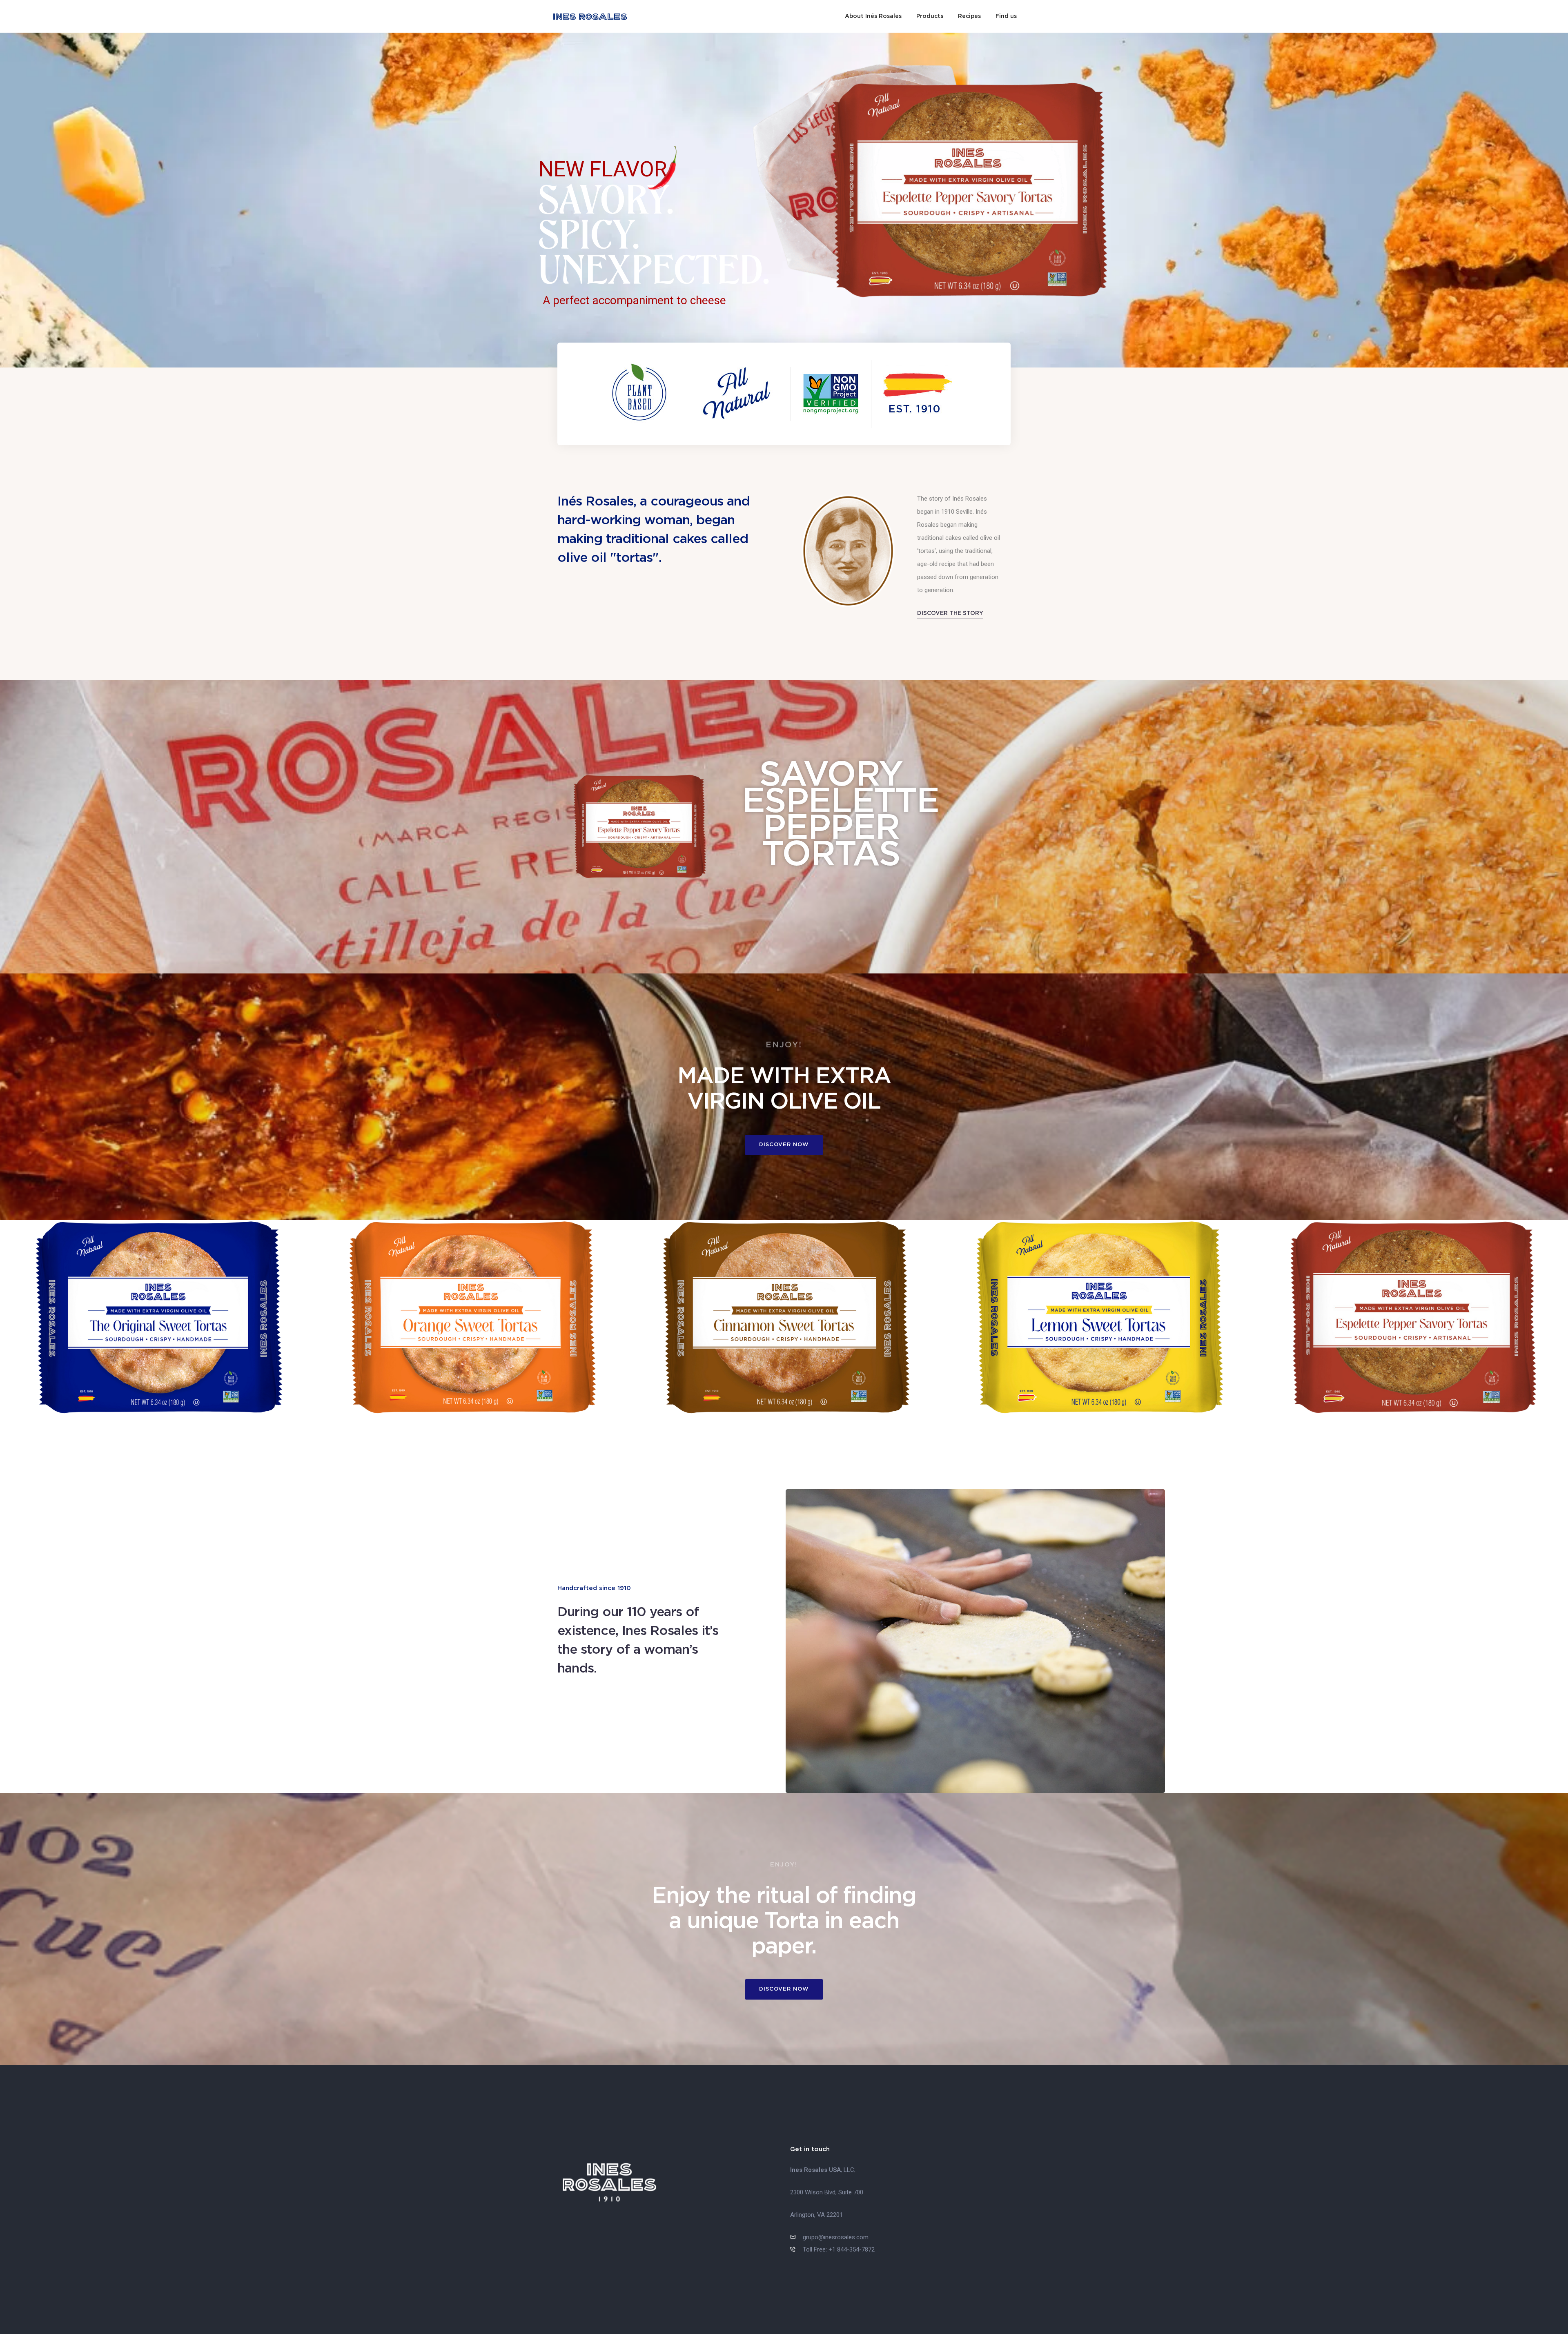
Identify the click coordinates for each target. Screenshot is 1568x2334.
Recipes (969, 16)
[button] (950, 613)
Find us (1006, 16)
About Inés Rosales (873, 16)
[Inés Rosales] (590, 16)
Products (930, 16)
